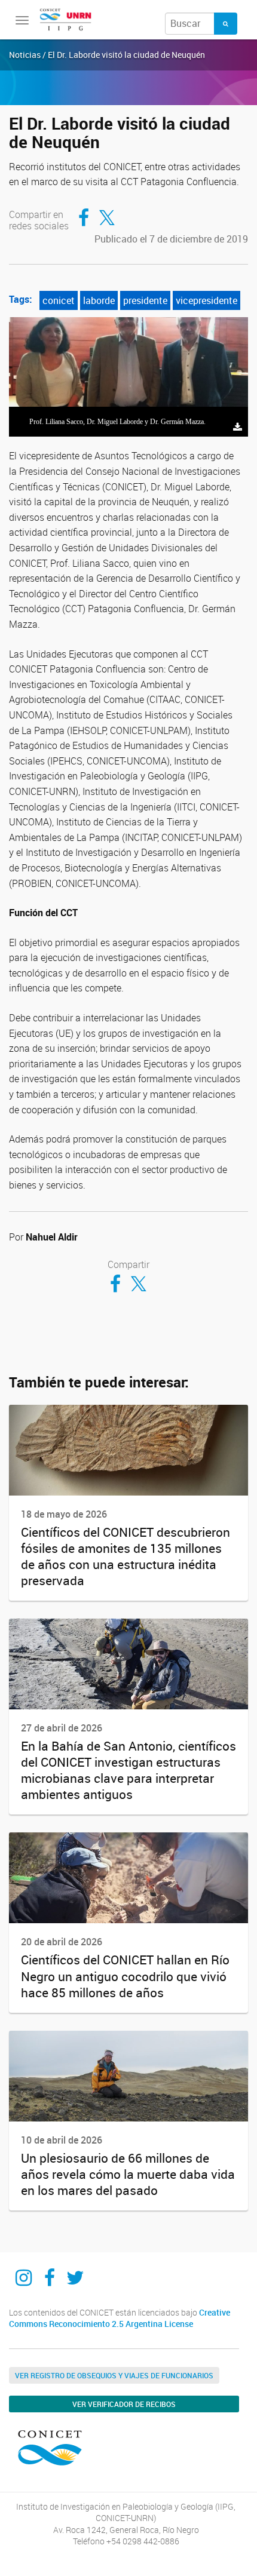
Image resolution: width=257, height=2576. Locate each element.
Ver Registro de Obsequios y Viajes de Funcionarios (114, 2375)
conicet (59, 300)
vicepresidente (206, 300)
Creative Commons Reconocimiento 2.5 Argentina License (120, 2318)
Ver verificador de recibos (124, 2404)
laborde (99, 300)
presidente (145, 300)
